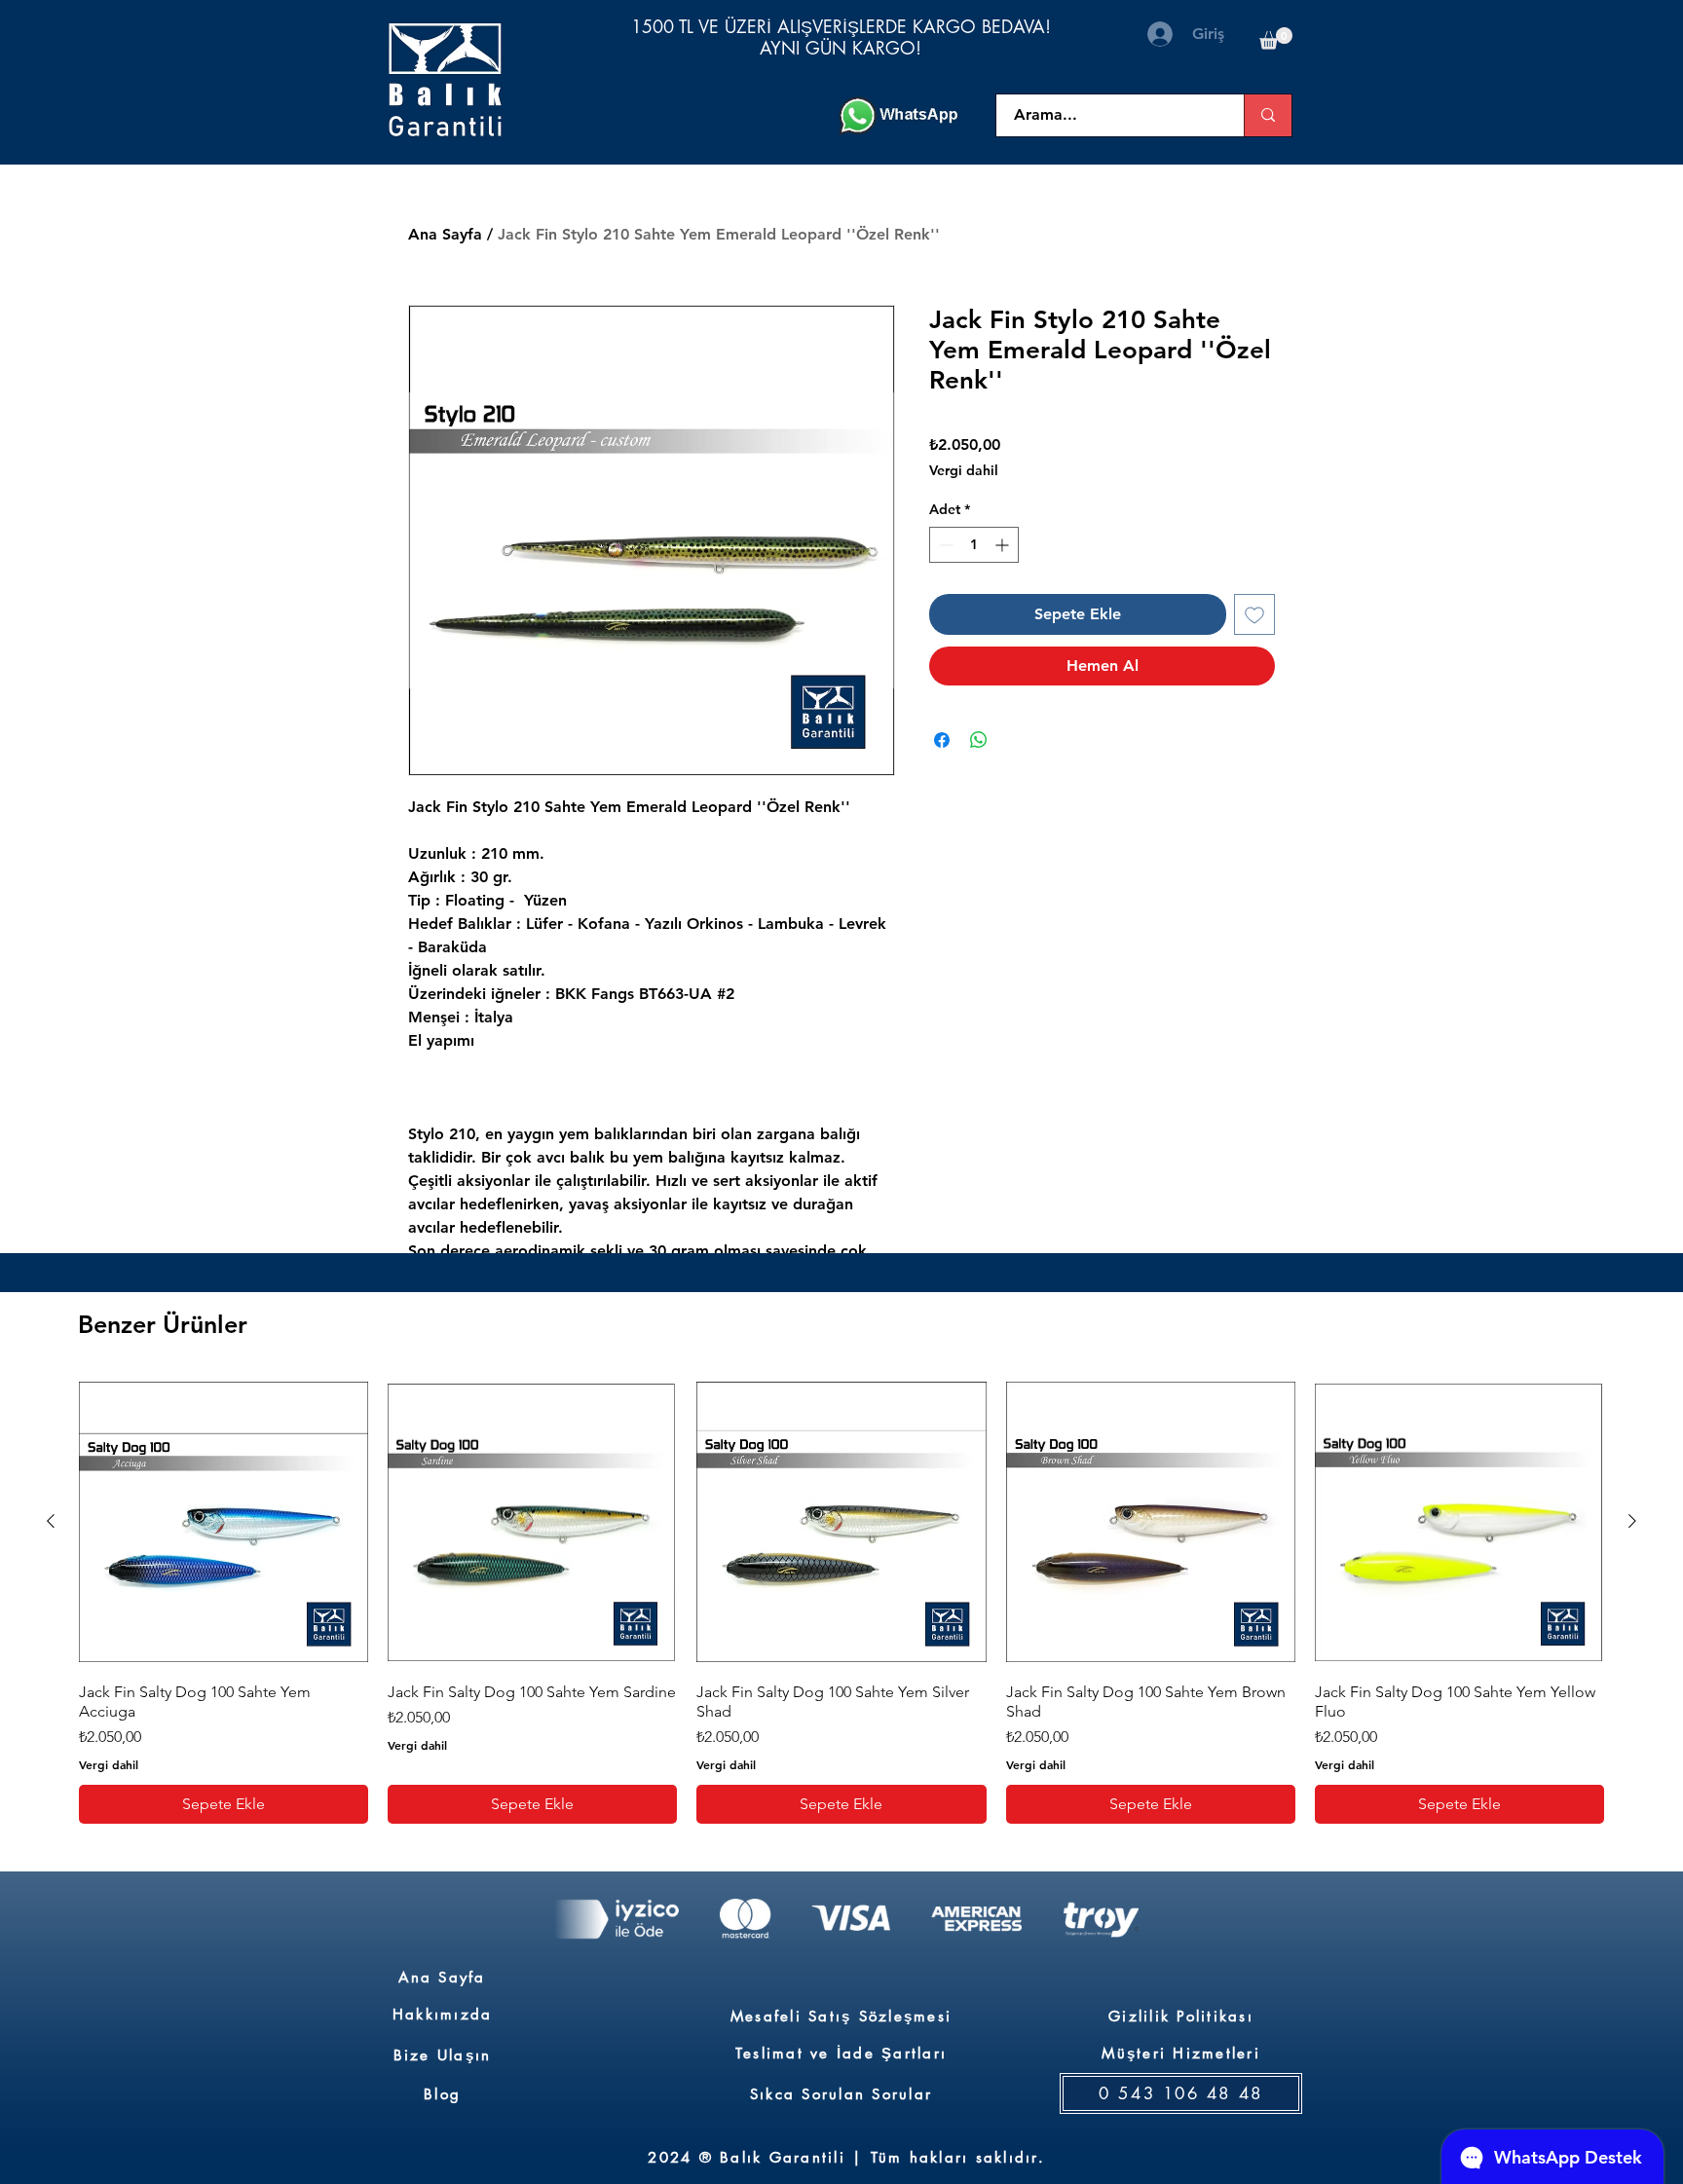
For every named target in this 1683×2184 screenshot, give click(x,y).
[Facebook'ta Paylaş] (942, 740)
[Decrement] (944, 545)
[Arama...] (1268, 115)
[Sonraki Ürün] (1632, 1521)
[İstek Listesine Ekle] (1254, 614)
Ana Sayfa (445, 234)
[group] (841, 1601)
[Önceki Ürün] (51, 1521)
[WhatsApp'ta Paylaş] (979, 740)
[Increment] (1004, 545)
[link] (1276, 38)
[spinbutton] (974, 545)
